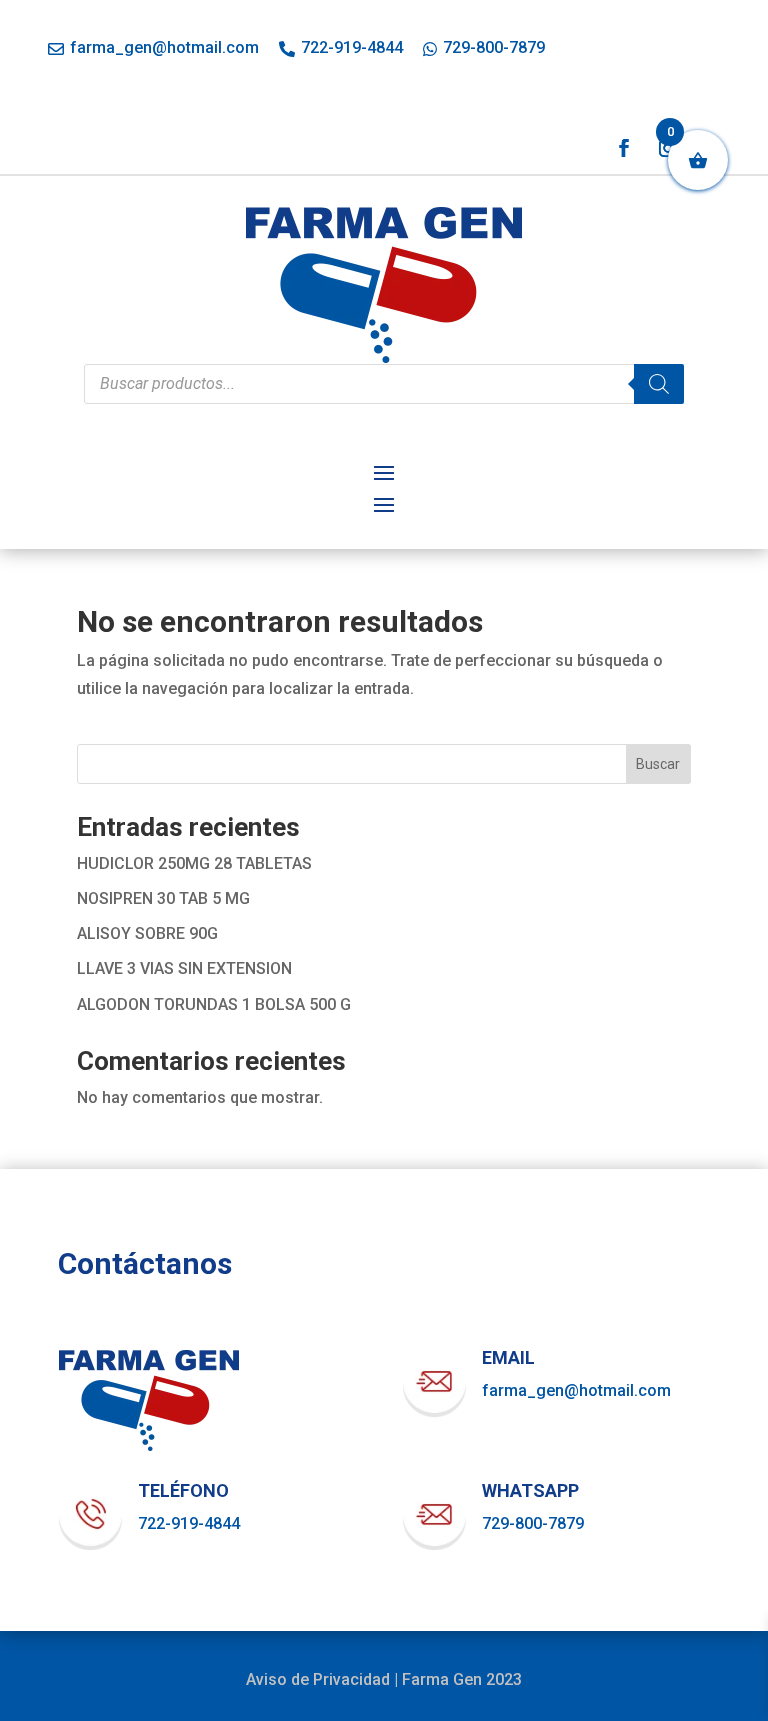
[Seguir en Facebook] (624, 148)
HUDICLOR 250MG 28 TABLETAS (194, 863)
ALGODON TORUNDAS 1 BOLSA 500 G (214, 1004)
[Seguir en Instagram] (668, 148)
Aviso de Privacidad (318, 1679)
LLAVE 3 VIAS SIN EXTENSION (184, 968)
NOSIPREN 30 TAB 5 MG (163, 898)
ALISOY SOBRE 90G (147, 933)
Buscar (658, 764)
